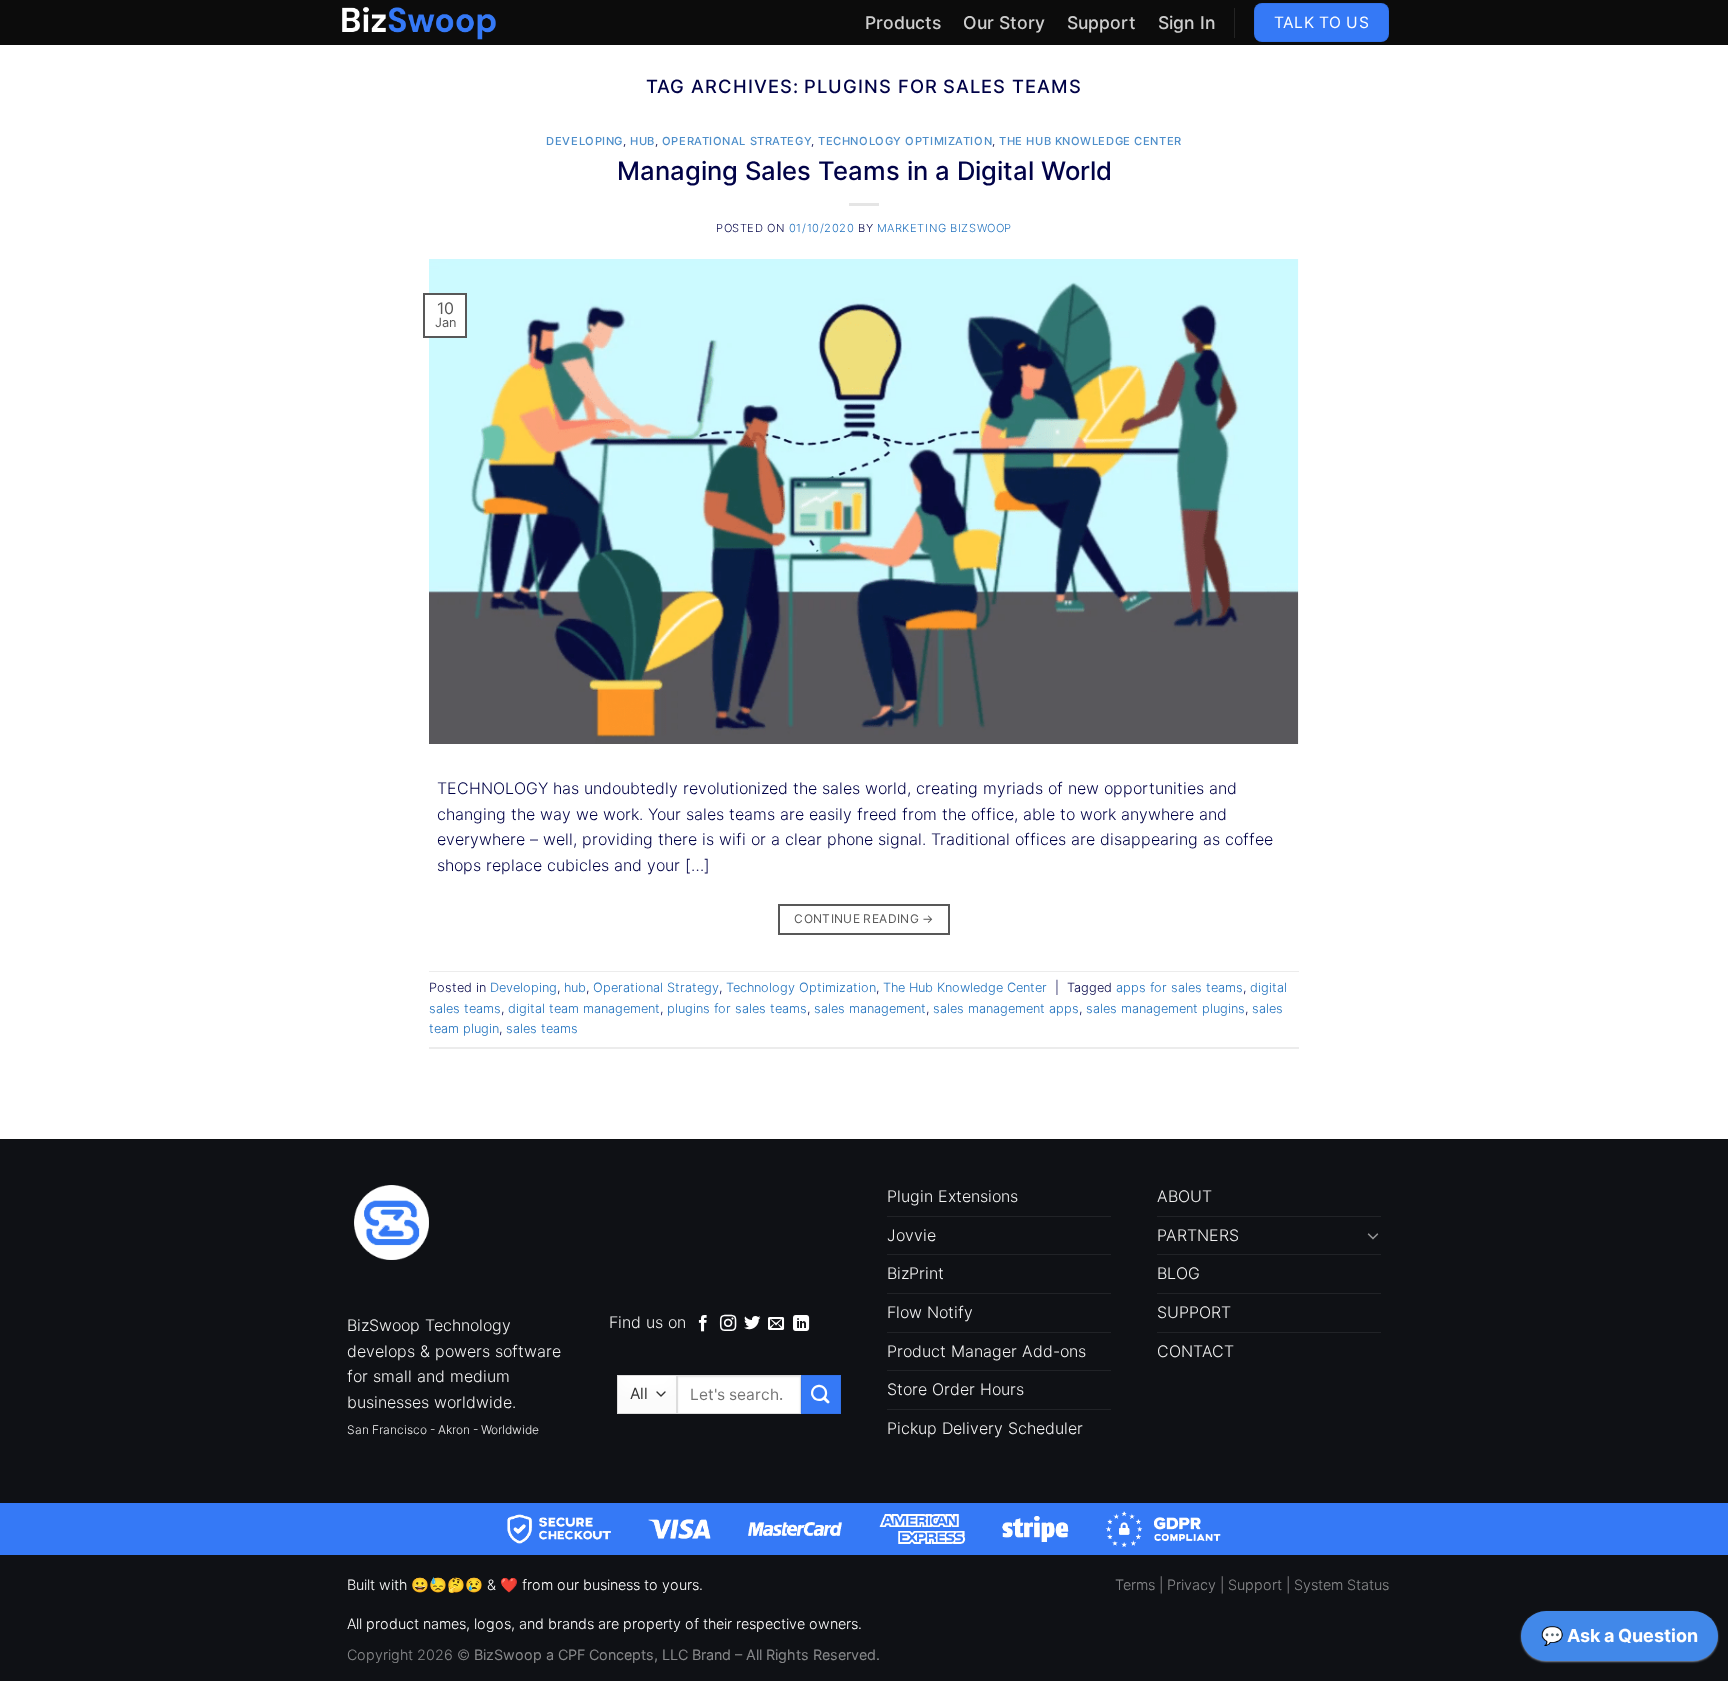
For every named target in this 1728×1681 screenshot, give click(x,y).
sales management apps (1006, 1008)
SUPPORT (1194, 1312)
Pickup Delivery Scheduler (985, 1428)
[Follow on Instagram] (728, 1324)
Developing (584, 141)
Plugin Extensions (952, 1196)
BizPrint (915, 1273)
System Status (1341, 1584)
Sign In (1187, 22)
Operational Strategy (736, 141)
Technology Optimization (905, 141)
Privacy (1191, 1584)
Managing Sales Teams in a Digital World (864, 170)
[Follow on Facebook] (703, 1324)
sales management (870, 1008)
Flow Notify (930, 1312)
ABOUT (1184, 1196)
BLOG (1178, 1273)
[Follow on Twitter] (752, 1324)
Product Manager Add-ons (986, 1351)
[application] (1619, 1641)
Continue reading (864, 918)
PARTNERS (1198, 1235)
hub (642, 141)
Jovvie (911, 1235)
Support (1101, 22)
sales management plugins (1165, 1008)
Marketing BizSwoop (944, 228)
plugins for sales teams (737, 1008)
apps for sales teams (1179, 987)
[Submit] (821, 1394)
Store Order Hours (955, 1389)
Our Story (1004, 22)
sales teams (542, 1028)
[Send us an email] (776, 1324)
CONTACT (1195, 1351)
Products (903, 22)
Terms (1135, 1584)
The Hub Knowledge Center (1090, 141)
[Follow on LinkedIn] (801, 1324)
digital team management (584, 1008)
